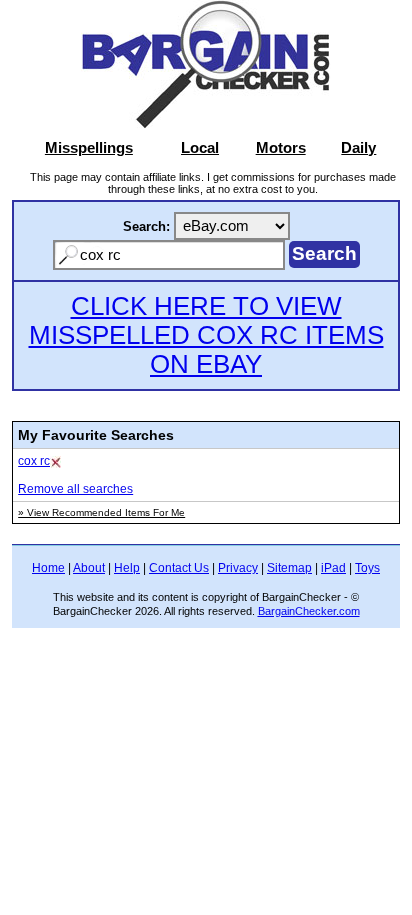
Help (127, 568)
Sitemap (289, 568)
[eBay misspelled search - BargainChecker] (206, 123)
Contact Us (179, 568)
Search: (146, 226)
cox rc (34, 461)
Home (48, 568)
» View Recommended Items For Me (101, 512)
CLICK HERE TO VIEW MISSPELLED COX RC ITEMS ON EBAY (206, 335)
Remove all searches (75, 489)
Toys (367, 568)
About (89, 568)
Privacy (238, 568)
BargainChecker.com (309, 611)
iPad (333, 568)
